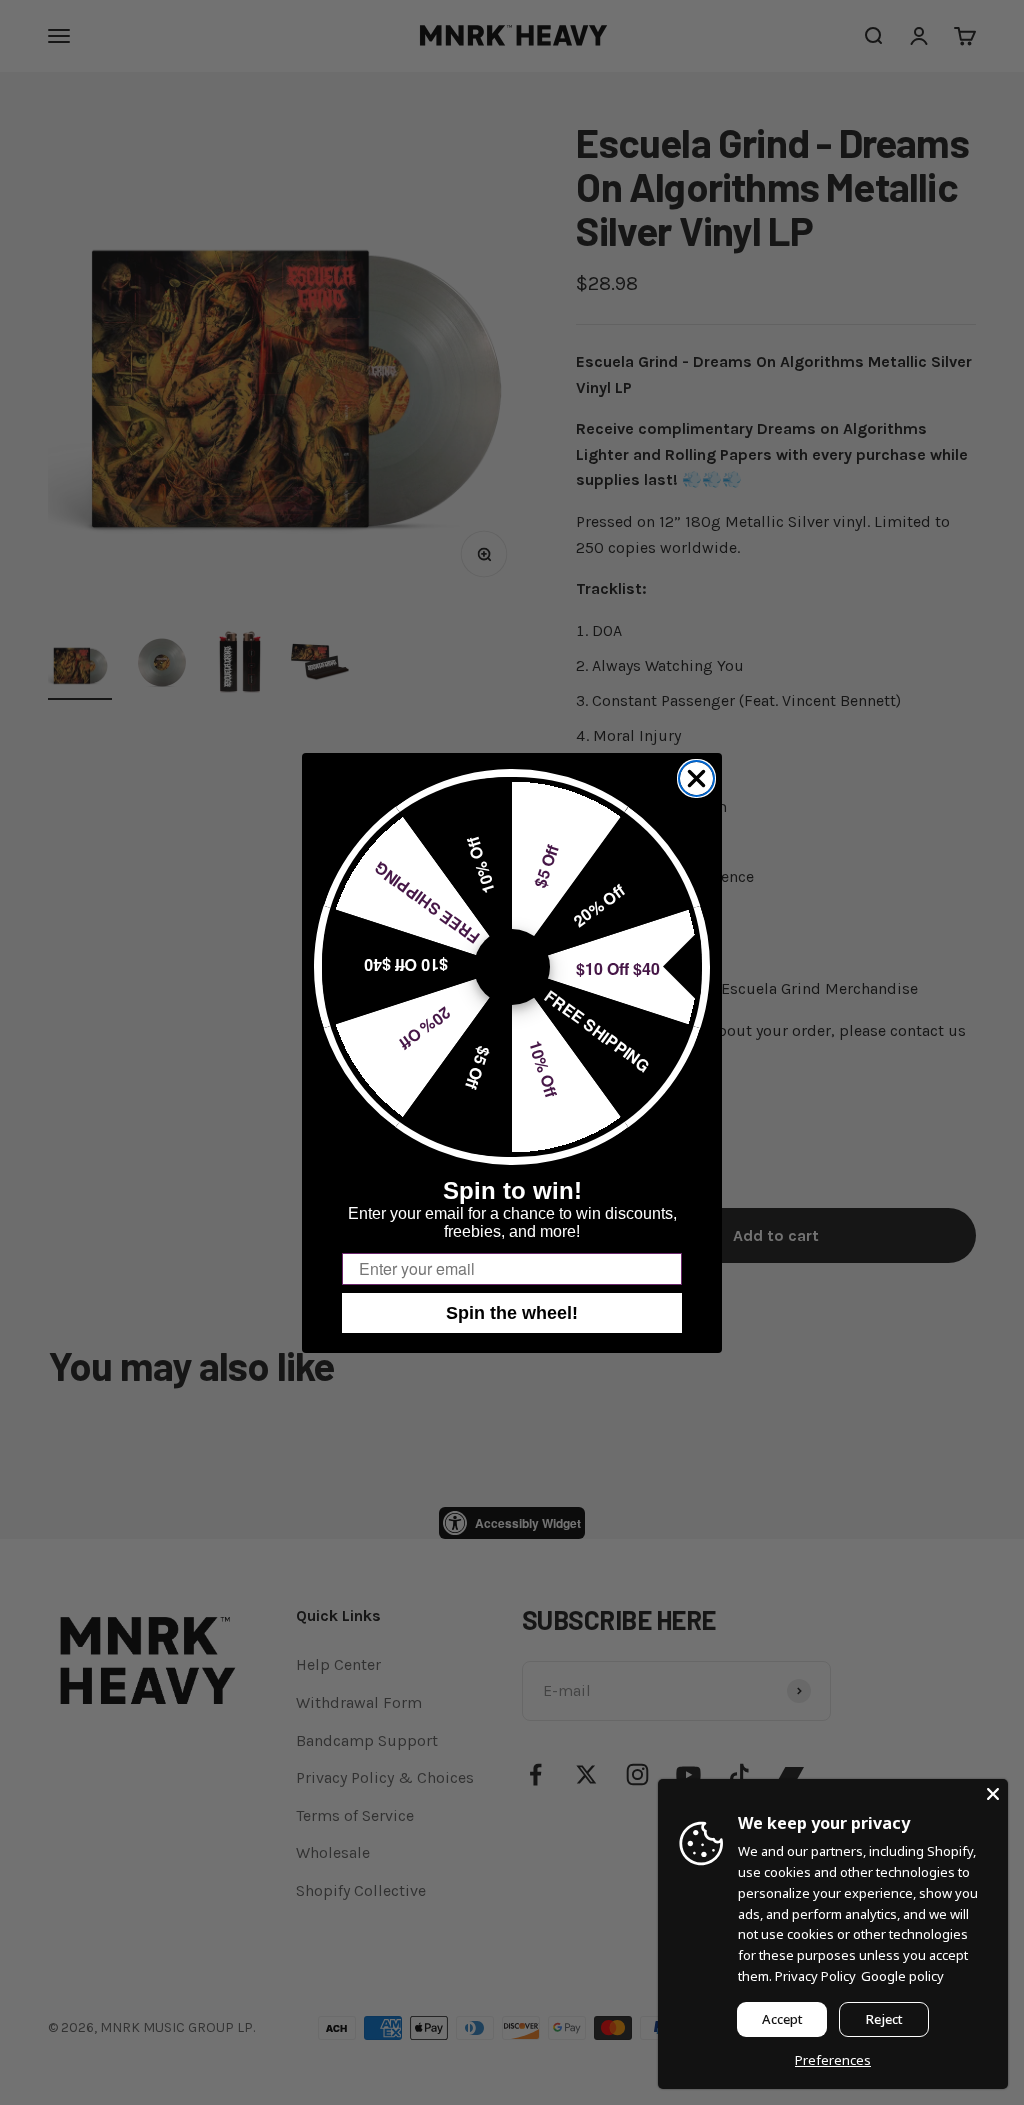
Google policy (902, 1976)
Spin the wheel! (512, 1313)
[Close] (993, 1794)
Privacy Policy (815, 1976)
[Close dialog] (696, 778)
